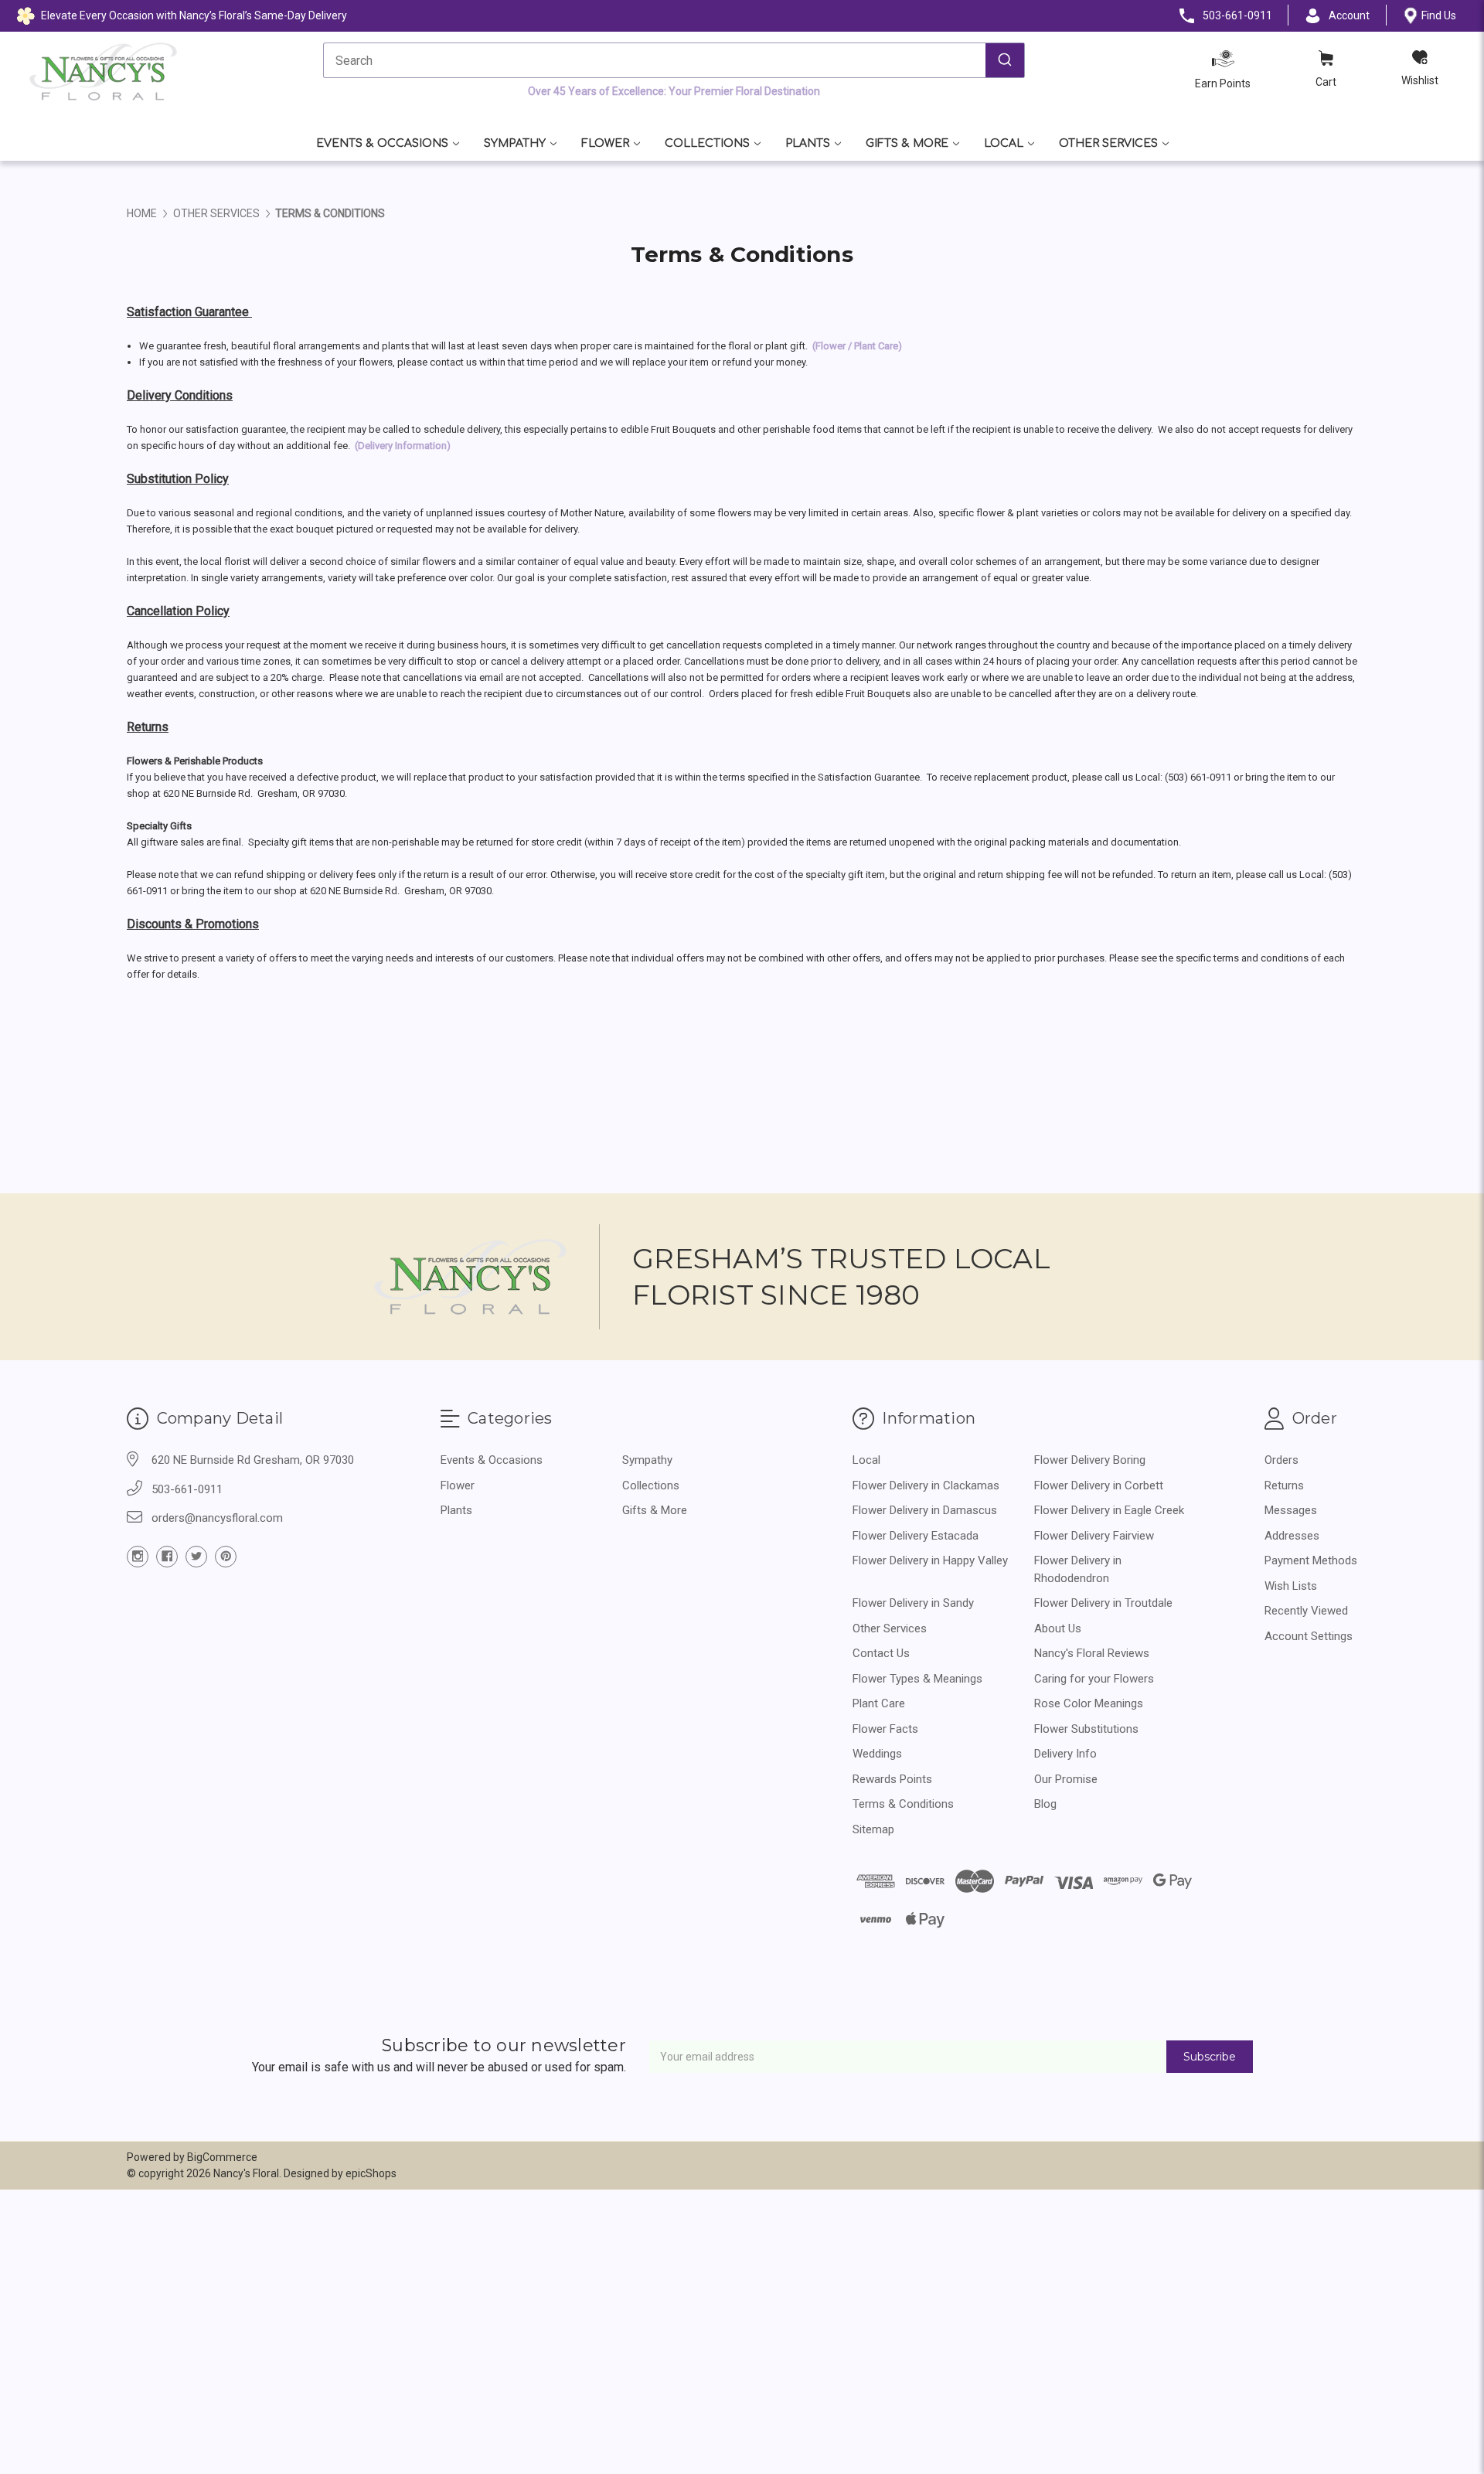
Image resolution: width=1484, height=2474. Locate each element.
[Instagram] (138, 1557)
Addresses (1292, 1536)
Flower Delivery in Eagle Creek (1109, 1510)
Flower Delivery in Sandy (913, 1603)
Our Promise (1066, 1779)
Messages (1291, 1510)
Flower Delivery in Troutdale (1103, 1603)
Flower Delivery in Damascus (925, 1510)
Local (1004, 143)
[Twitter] (196, 1557)
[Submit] (1005, 60)
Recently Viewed (1306, 1611)
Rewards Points (892, 1779)
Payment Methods (1311, 1560)
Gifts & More (907, 143)
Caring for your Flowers (1094, 1679)
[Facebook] (167, 1557)
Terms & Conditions (903, 1804)
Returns (1284, 1485)
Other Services (1108, 143)
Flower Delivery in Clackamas (926, 1485)
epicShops (371, 2173)
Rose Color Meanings (1089, 1703)
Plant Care (879, 1703)
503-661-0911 (187, 1489)
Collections (707, 143)
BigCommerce (222, 2157)
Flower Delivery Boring (1090, 1460)
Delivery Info (1065, 1754)
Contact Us (881, 1653)
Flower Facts (885, 1729)
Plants (808, 143)
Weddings (877, 1754)
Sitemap (873, 1829)
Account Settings (1309, 1636)
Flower (605, 143)
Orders (1281, 1460)
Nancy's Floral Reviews (1092, 1653)
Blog (1045, 1804)
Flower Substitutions (1086, 1729)
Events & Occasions (382, 143)
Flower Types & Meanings (917, 1679)
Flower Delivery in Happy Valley (930, 1560)
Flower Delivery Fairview (1094, 1536)
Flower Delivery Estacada (916, 1536)
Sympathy (515, 143)
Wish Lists (1291, 1586)
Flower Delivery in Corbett (1099, 1485)
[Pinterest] (226, 1557)
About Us (1058, 1628)
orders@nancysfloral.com (217, 1518)
